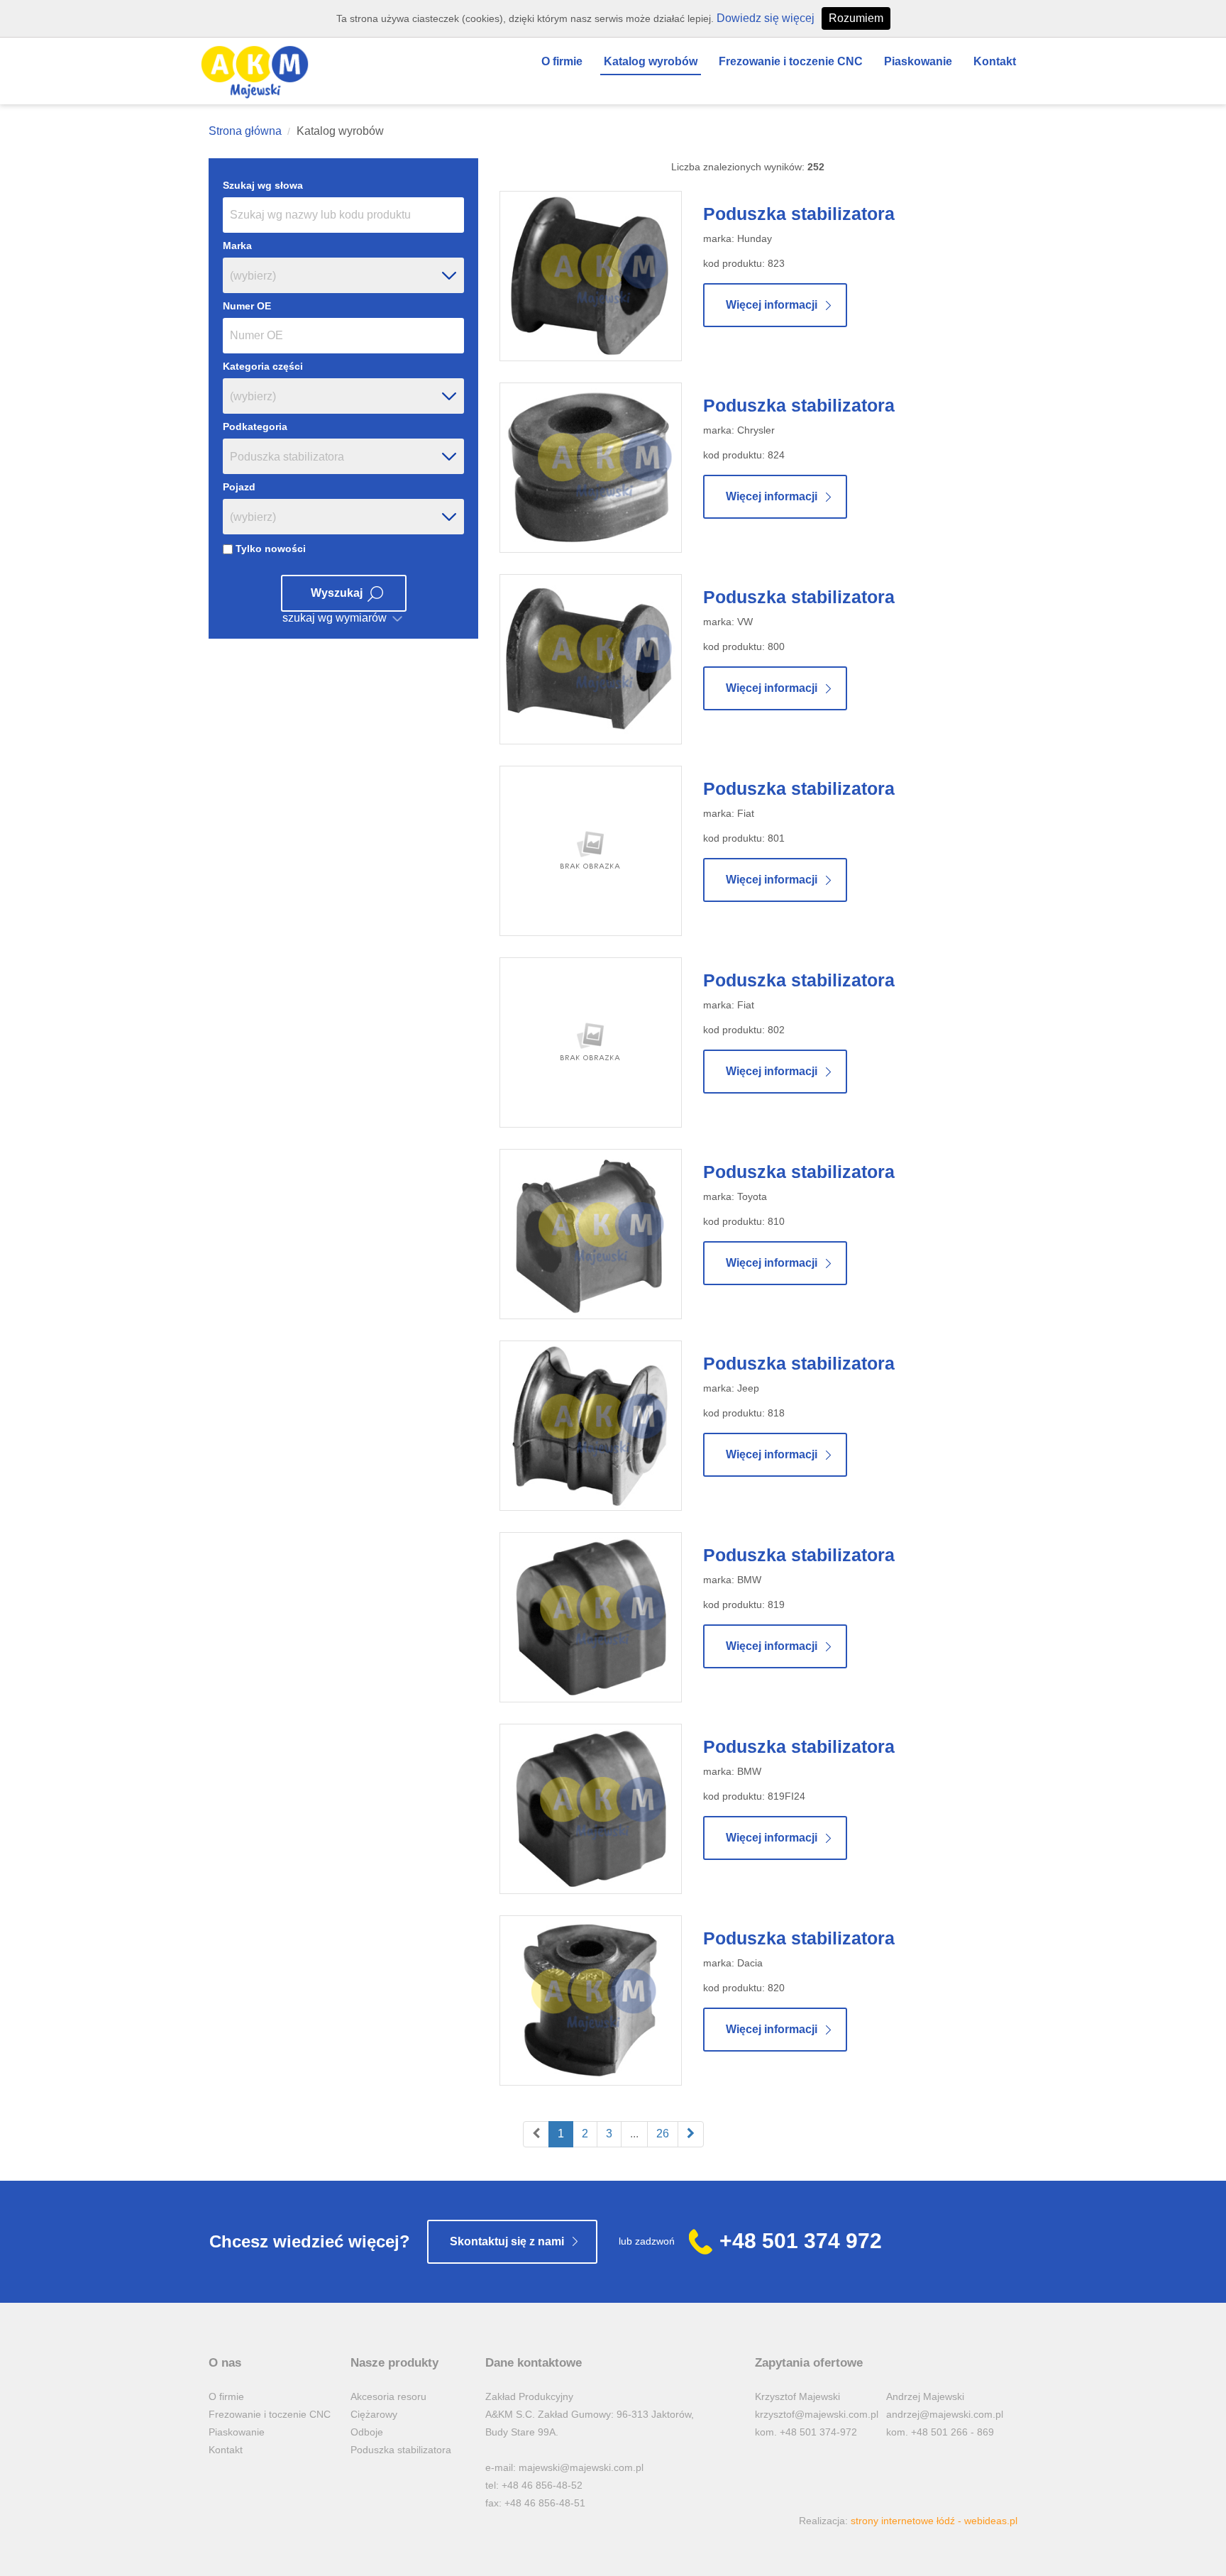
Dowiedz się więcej (766, 18)
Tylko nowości (269, 549)
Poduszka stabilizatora (799, 214)
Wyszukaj (337, 593)
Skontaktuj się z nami (507, 2241)
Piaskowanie (918, 61)
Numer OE (247, 306)
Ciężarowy (374, 2414)
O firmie (562, 61)
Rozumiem (856, 18)
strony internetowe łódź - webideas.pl (934, 2521)
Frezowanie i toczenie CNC (791, 61)
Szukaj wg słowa (263, 185)
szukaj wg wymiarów (336, 618)
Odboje (367, 2432)
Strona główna (245, 131)
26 (663, 2134)
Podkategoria (255, 426)
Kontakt (995, 61)
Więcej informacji (772, 305)
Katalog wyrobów (651, 61)
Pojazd (239, 487)
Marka (237, 246)
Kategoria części (263, 366)
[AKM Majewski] (255, 72)
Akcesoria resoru (388, 2396)
